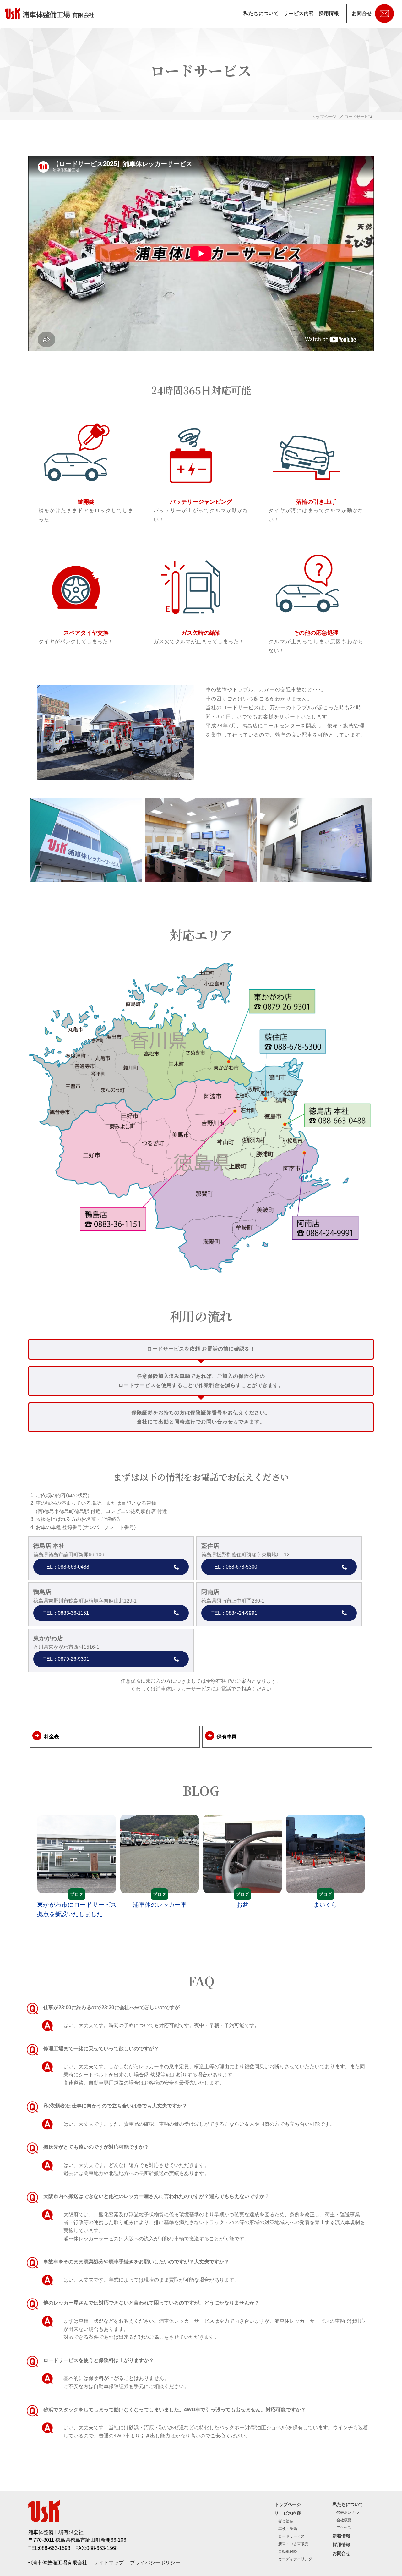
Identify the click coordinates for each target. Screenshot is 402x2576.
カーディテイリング (295, 2559)
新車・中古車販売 (293, 2544)
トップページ (324, 117)
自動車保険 (288, 2551)
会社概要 (344, 2520)
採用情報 (329, 13)
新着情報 (341, 2536)
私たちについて (261, 13)
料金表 (52, 1737)
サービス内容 (299, 13)
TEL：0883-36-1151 (66, 1613)
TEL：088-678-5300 (234, 1567)
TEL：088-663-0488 (66, 1567)
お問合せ (362, 13)
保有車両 (227, 1737)
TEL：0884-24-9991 (234, 1613)
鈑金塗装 (286, 2521)
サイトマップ (109, 2563)
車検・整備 (288, 2529)
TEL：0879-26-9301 (66, 1659)
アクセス (344, 2528)
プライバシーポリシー (155, 2563)
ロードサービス (291, 2536)
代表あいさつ (348, 2513)
